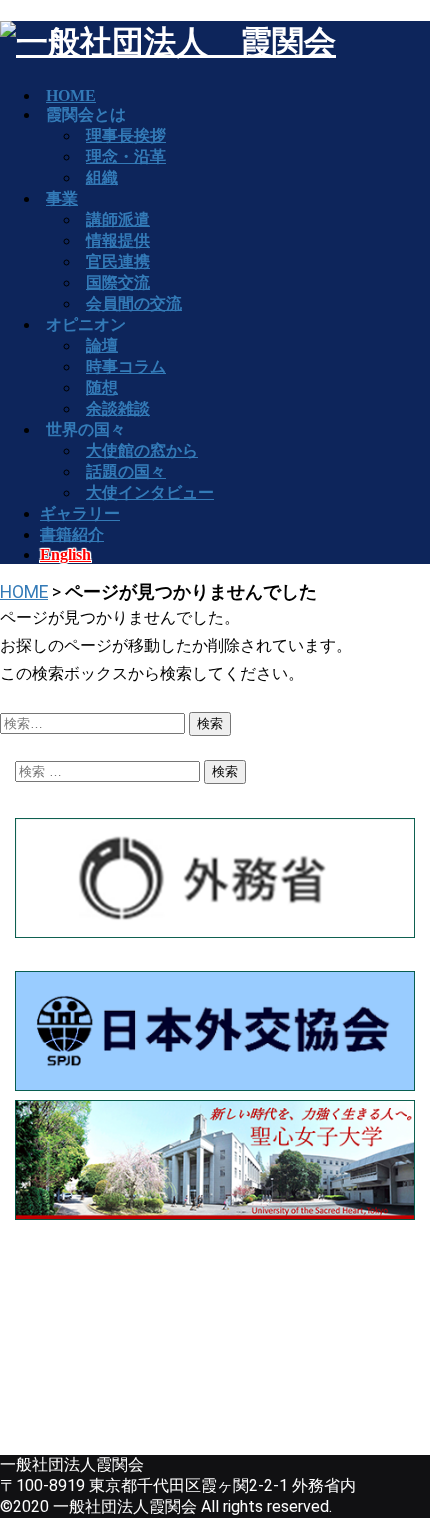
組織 (102, 177)
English (65, 554)
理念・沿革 (126, 156)
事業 (62, 198)
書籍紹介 (72, 534)
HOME (24, 592)
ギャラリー (80, 513)
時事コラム (126, 366)
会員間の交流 (134, 303)
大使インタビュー (150, 492)
